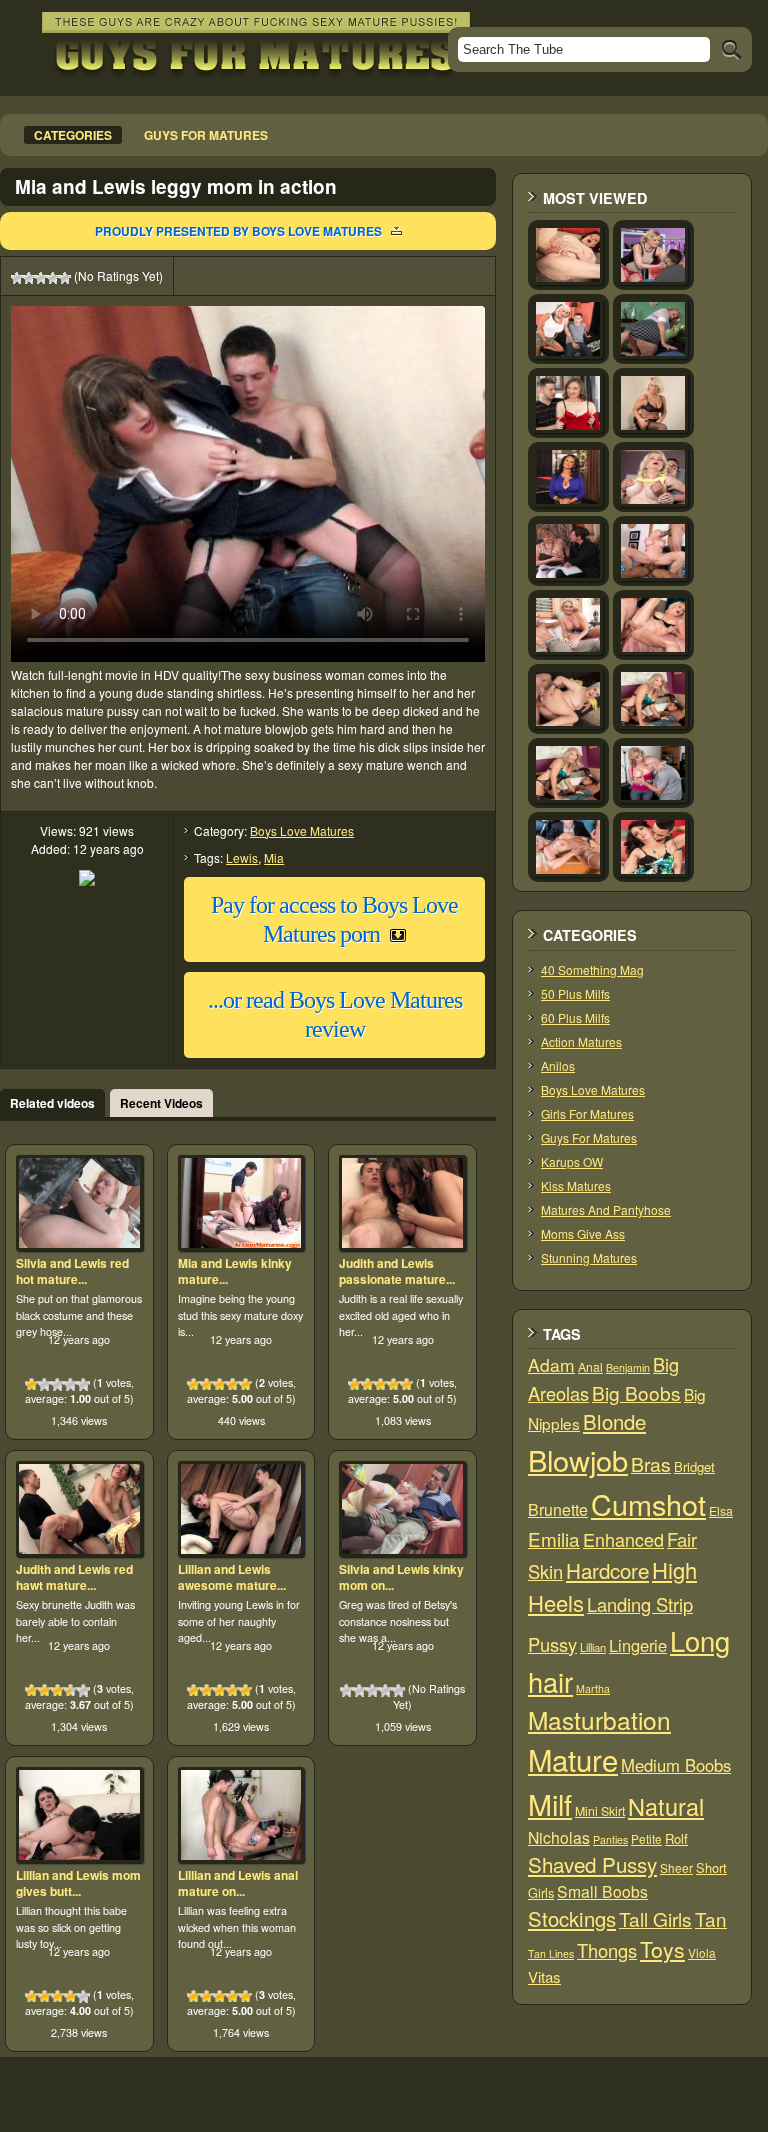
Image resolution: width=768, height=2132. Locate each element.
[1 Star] (17, 278)
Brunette (558, 1509)
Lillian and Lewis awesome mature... (232, 1577)
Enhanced (623, 1539)
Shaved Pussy (592, 1864)
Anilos (558, 1065)
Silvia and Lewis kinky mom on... (401, 1577)
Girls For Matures (587, 1113)
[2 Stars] (29, 278)
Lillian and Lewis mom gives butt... (78, 1883)
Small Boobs (602, 1891)
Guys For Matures (589, 1137)
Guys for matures (206, 135)
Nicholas (559, 1837)
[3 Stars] (41, 278)
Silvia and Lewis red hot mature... (72, 1271)
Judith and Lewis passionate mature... (397, 1271)
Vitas (544, 1976)
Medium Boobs (676, 1765)
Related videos (52, 1103)
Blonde (614, 1421)
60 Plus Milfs (575, 1017)
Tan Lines (551, 1953)
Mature (573, 1759)
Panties (610, 1839)
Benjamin (628, 1367)
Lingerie (638, 1645)
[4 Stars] (53, 278)
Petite (646, 1838)
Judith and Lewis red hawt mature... (74, 1577)
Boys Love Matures (302, 830)
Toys (662, 1949)
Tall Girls (655, 1918)
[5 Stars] (65, 278)
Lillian (593, 1647)
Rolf (676, 1838)
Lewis (242, 857)
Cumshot (648, 1503)
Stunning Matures (589, 1257)
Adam (551, 1364)
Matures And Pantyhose (606, 1209)
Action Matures (581, 1041)
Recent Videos (161, 1103)
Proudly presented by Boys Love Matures (238, 231)
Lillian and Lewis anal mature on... (238, 1883)
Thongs (607, 1950)
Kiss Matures (576, 1185)
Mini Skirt (600, 1811)
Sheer (676, 1867)
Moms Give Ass (583, 1233)
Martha (593, 1688)
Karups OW (572, 1161)
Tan (711, 1918)
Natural (666, 1806)
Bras (651, 1464)
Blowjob (578, 1459)
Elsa (721, 1511)
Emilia (554, 1538)
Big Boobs (636, 1392)
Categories (73, 135)
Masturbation (599, 1719)
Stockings (572, 1918)
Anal (590, 1367)
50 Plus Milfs (575, 993)
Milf (550, 1803)
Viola (702, 1952)
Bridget (694, 1466)
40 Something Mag (592, 969)
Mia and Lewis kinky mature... (235, 1271)
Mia (274, 857)
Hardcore (607, 1570)
